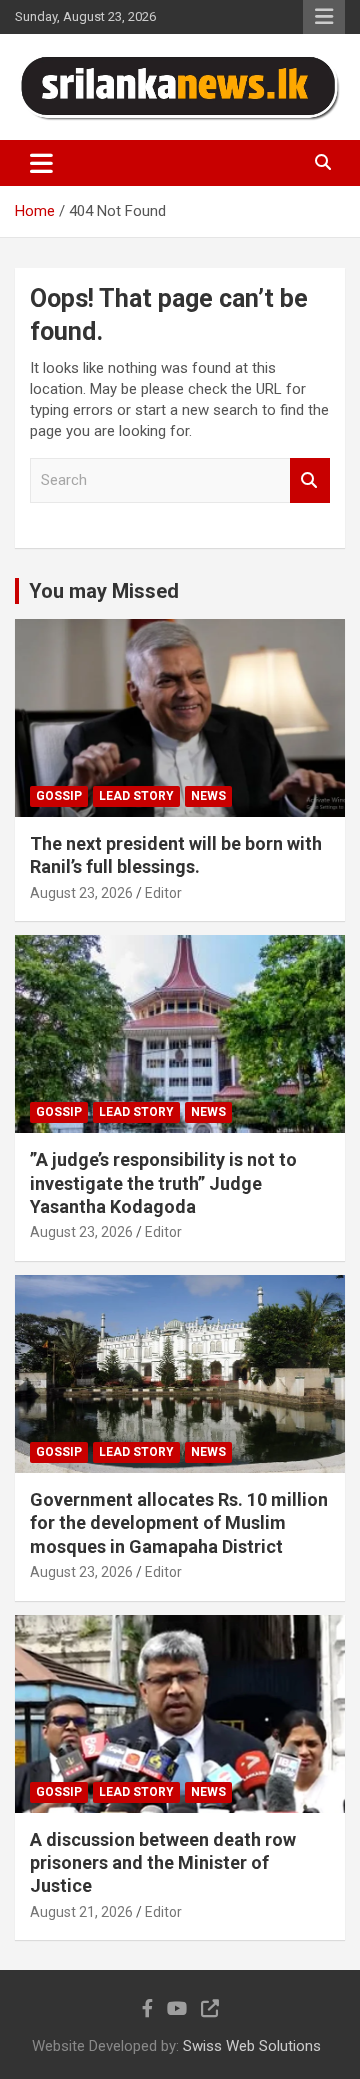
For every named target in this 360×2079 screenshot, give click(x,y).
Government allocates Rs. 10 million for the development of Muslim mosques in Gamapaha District (179, 1523)
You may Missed (104, 591)
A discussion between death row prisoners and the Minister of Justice (163, 1863)
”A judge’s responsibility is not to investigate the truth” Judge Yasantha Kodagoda (163, 1183)
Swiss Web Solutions (252, 2046)
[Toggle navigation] (41, 163)
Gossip (59, 796)
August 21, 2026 (81, 1912)
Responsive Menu (324, 17)
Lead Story (136, 796)
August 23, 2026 (81, 893)
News (208, 796)
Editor (163, 893)
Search (310, 480)
